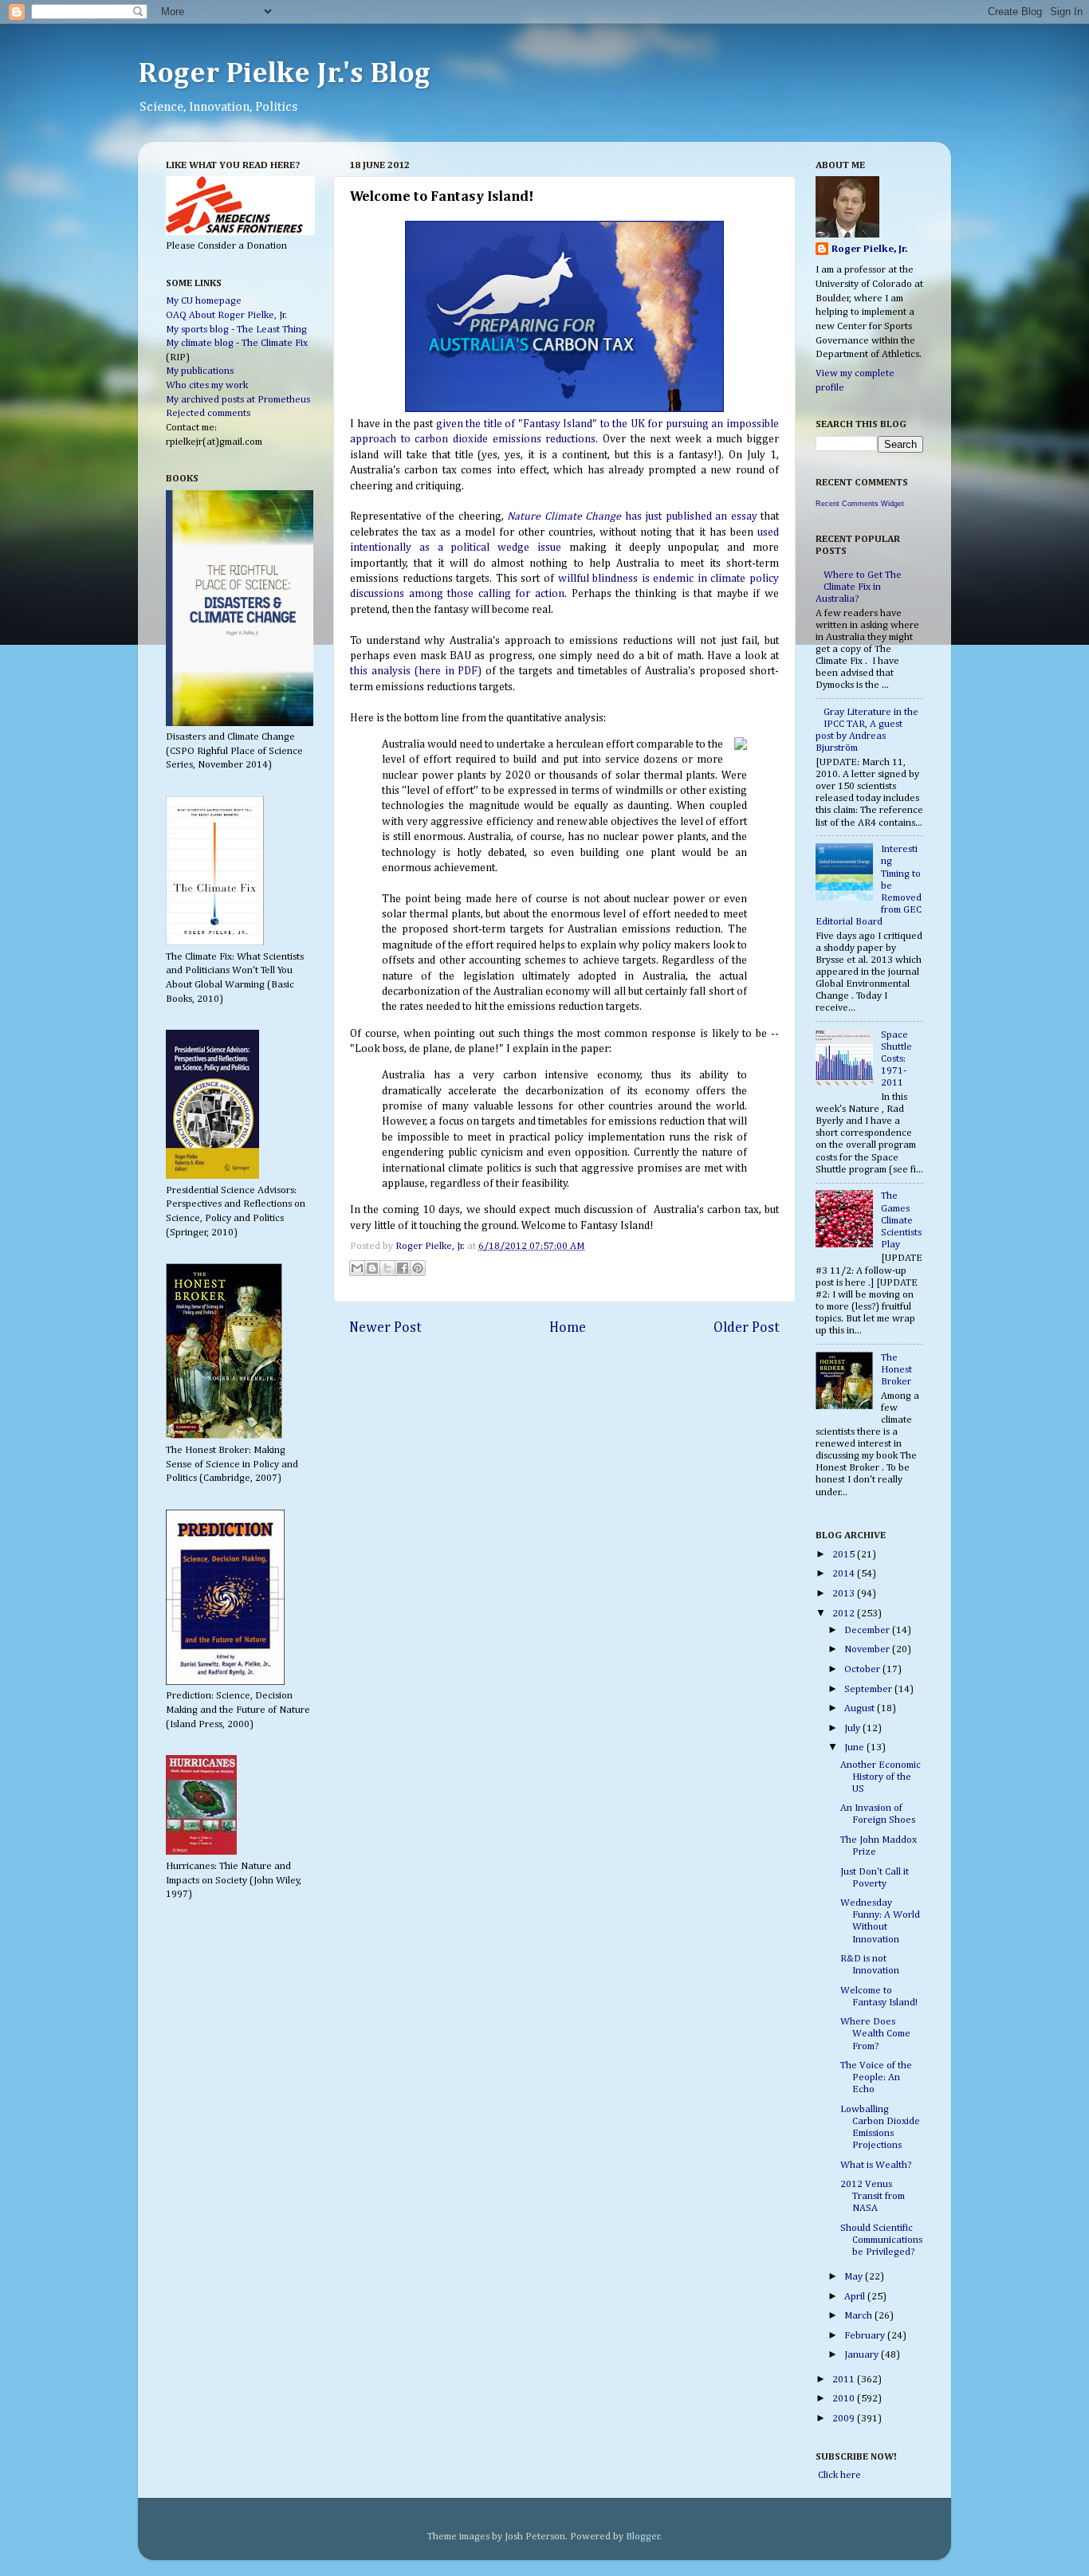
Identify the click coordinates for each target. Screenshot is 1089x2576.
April (856, 2297)
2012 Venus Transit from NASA (873, 2196)
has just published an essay (632, 516)
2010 (845, 2399)
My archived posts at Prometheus (238, 400)
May (855, 2277)
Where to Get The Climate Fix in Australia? (859, 587)
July (853, 1728)
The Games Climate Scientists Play (901, 1220)
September (869, 1689)
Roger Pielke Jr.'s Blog (284, 74)
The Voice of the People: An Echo (876, 2077)
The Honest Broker (896, 1370)
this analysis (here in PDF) (416, 671)
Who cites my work (207, 385)
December (868, 1630)
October (863, 1669)
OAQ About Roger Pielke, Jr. (226, 315)
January (863, 2355)
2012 (845, 1614)
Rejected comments (208, 413)
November (868, 1649)
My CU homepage (204, 301)
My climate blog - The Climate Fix (237, 343)
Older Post (747, 1328)
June (855, 1747)
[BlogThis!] (372, 1268)
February (866, 2336)
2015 (845, 1555)
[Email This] (357, 1268)
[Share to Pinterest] (418, 1268)
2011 (845, 2380)
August (861, 1708)
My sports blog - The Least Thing (236, 330)
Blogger (643, 2537)
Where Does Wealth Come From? (875, 2034)
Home (568, 1328)
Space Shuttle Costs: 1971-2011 (896, 1059)
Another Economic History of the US (881, 1777)
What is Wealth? (876, 2165)
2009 (845, 2419)
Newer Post (385, 1328)
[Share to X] (387, 1268)
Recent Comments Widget (860, 504)
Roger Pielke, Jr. (431, 1246)
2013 (845, 1594)
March (859, 2316)
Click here (838, 2475)
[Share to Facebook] (403, 1268)
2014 (845, 1574)
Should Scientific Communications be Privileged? (881, 2240)
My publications (200, 371)
